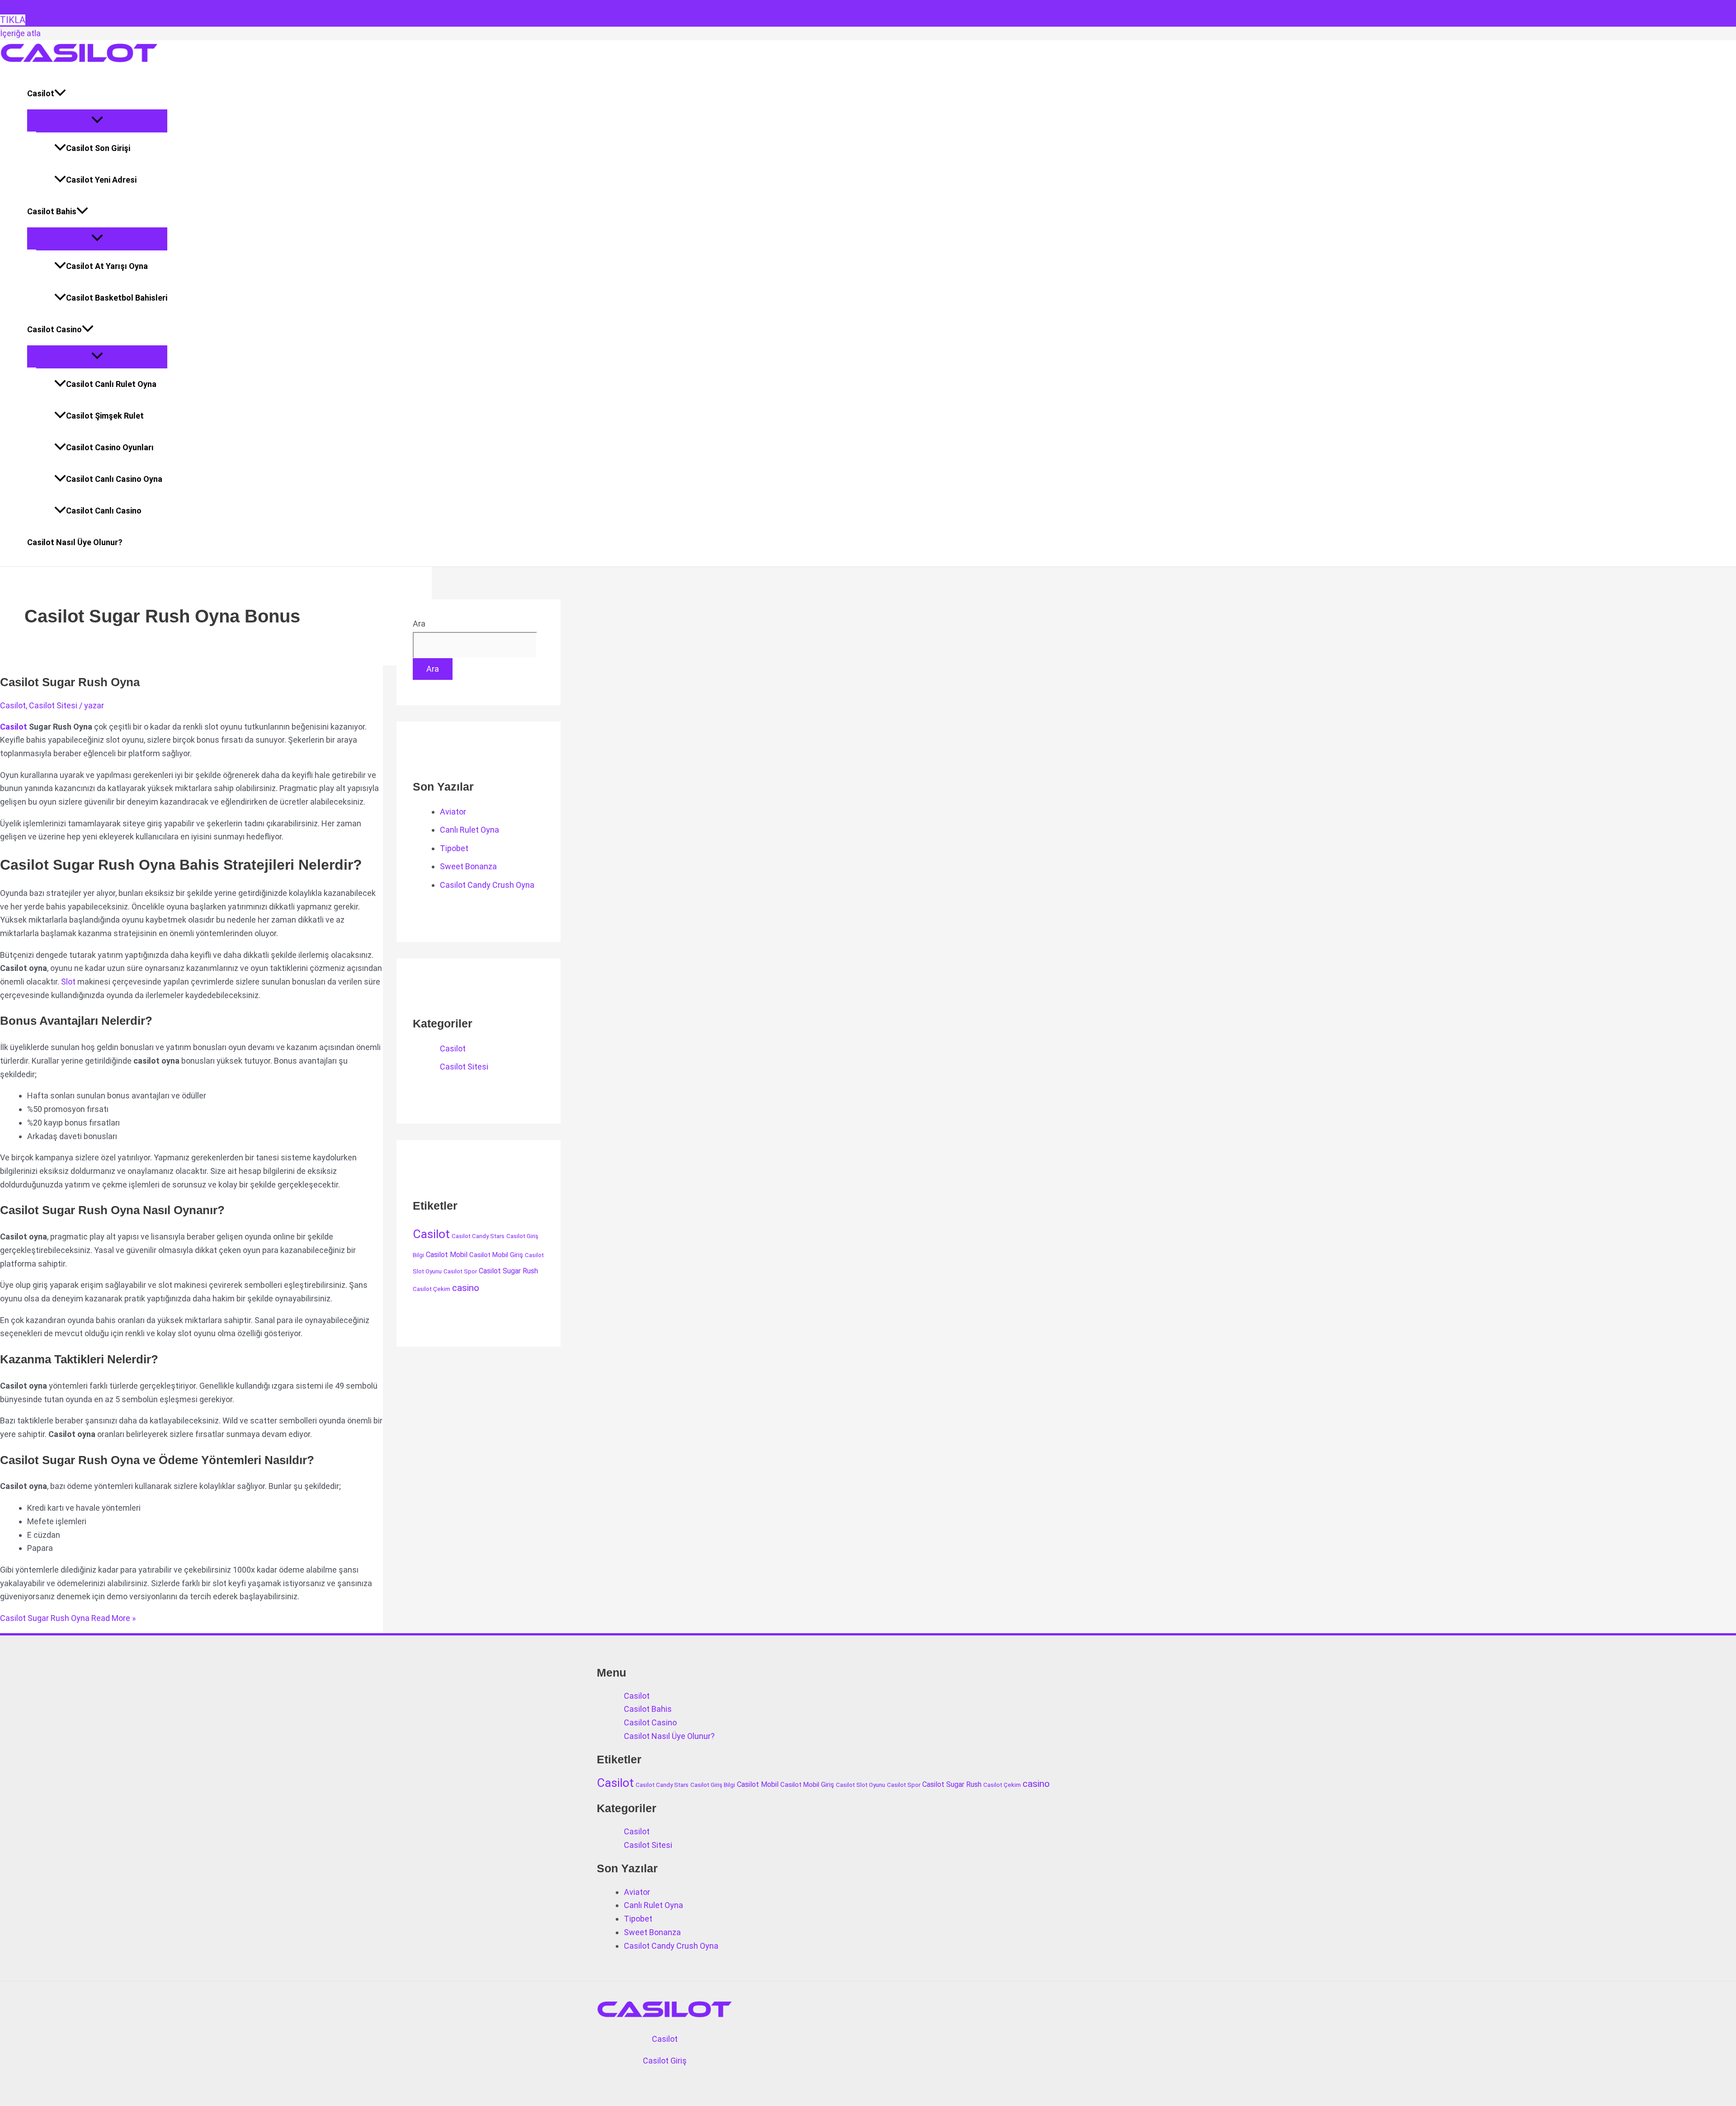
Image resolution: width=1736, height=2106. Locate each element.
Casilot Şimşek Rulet (105, 416)
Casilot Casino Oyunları (110, 447)
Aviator (453, 812)
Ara (419, 624)
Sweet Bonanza (468, 866)
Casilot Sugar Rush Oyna (70, 682)
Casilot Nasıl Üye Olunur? (75, 542)
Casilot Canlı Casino (104, 511)
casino (466, 1288)
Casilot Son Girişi (98, 148)
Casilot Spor (460, 1271)
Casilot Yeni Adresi (101, 180)
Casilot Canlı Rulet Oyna (111, 384)
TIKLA (13, 20)
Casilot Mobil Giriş (496, 1255)
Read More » (68, 1618)
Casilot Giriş (665, 2061)
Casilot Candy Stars (478, 1236)
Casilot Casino (54, 329)
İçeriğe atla (20, 33)
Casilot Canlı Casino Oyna (114, 479)
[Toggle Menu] (97, 120)
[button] (60, 94)
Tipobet (454, 848)
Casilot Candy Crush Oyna (487, 885)
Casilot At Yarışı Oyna (107, 266)
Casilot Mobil (447, 1255)
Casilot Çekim (432, 1289)
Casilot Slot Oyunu (861, 1785)
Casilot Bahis (52, 211)
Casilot (41, 93)
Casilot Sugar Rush (508, 1271)
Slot (68, 982)
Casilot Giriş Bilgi (713, 1785)
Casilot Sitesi (53, 705)
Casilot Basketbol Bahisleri (117, 298)
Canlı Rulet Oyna (469, 830)
